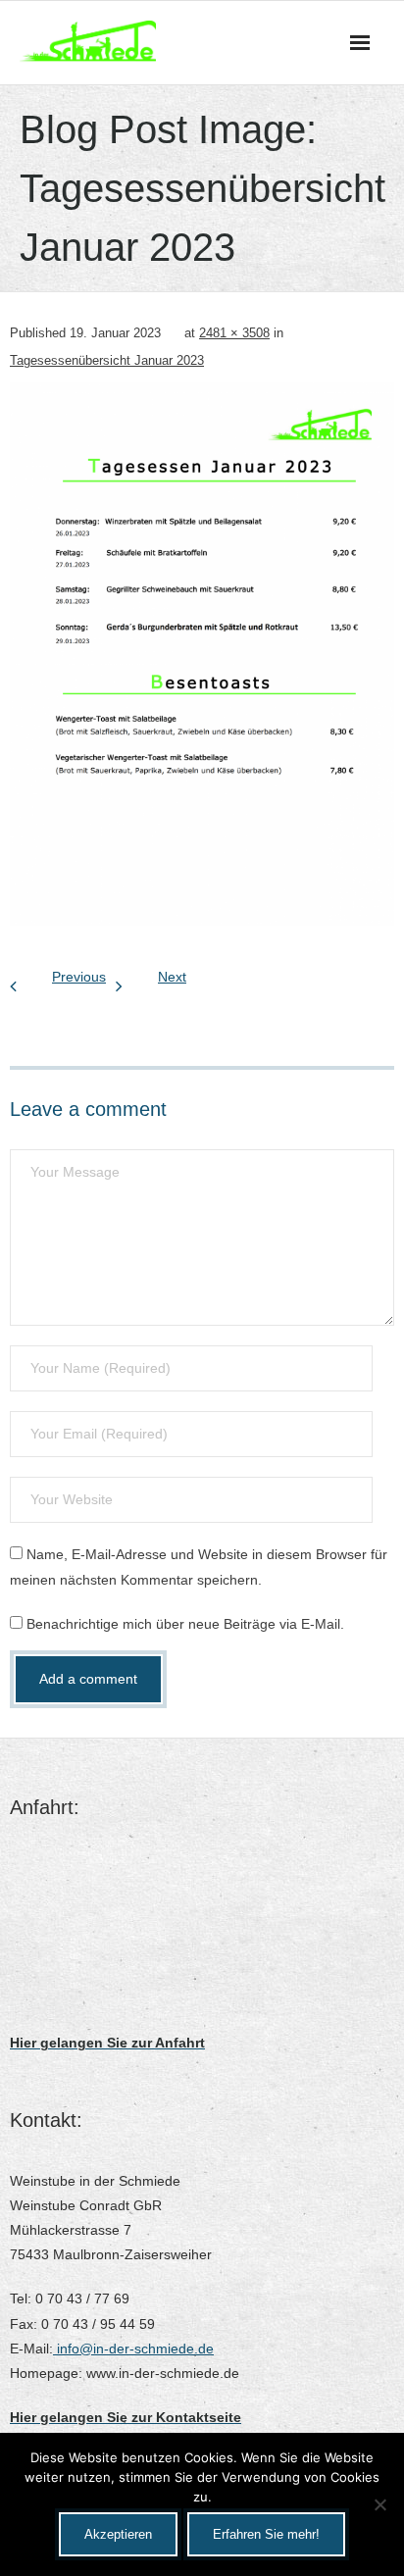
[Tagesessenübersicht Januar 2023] (202, 654)
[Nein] (379, 2504)
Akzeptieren (118, 2534)
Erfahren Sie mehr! (266, 2534)
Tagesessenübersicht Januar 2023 (107, 360)
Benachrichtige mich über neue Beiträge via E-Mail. (185, 1624)
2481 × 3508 (234, 333)
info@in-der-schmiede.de (133, 2349)
